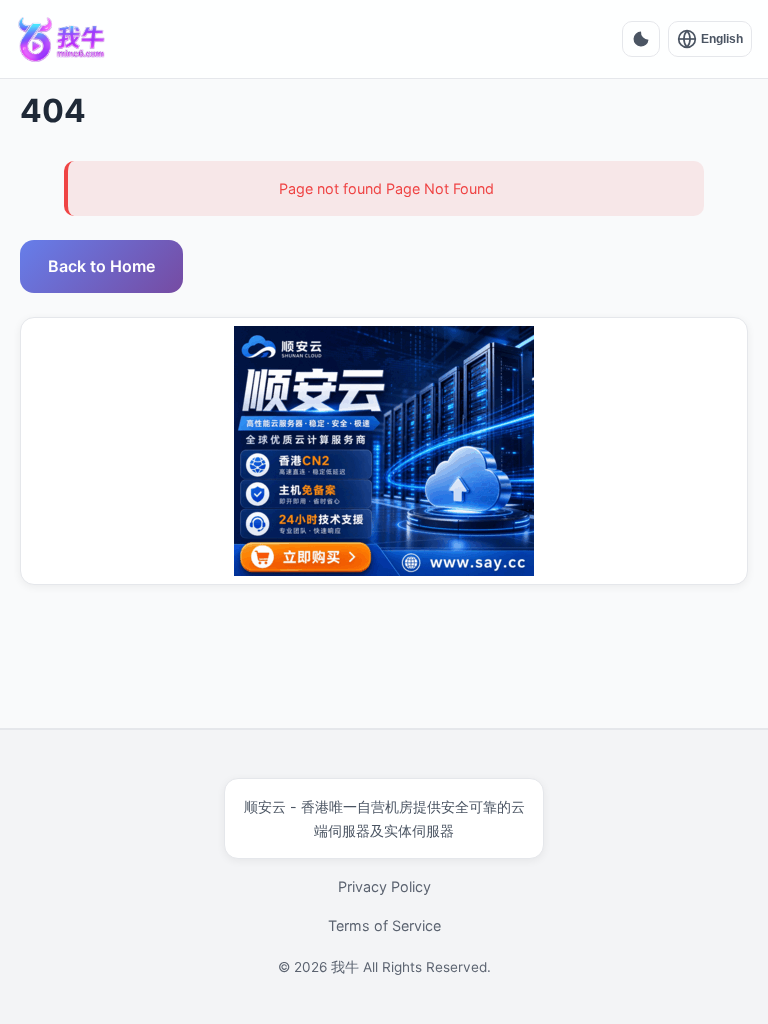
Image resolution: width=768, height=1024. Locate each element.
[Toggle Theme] (641, 39)
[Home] (62, 39)
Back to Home (101, 266)
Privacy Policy (384, 886)
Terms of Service (384, 925)
